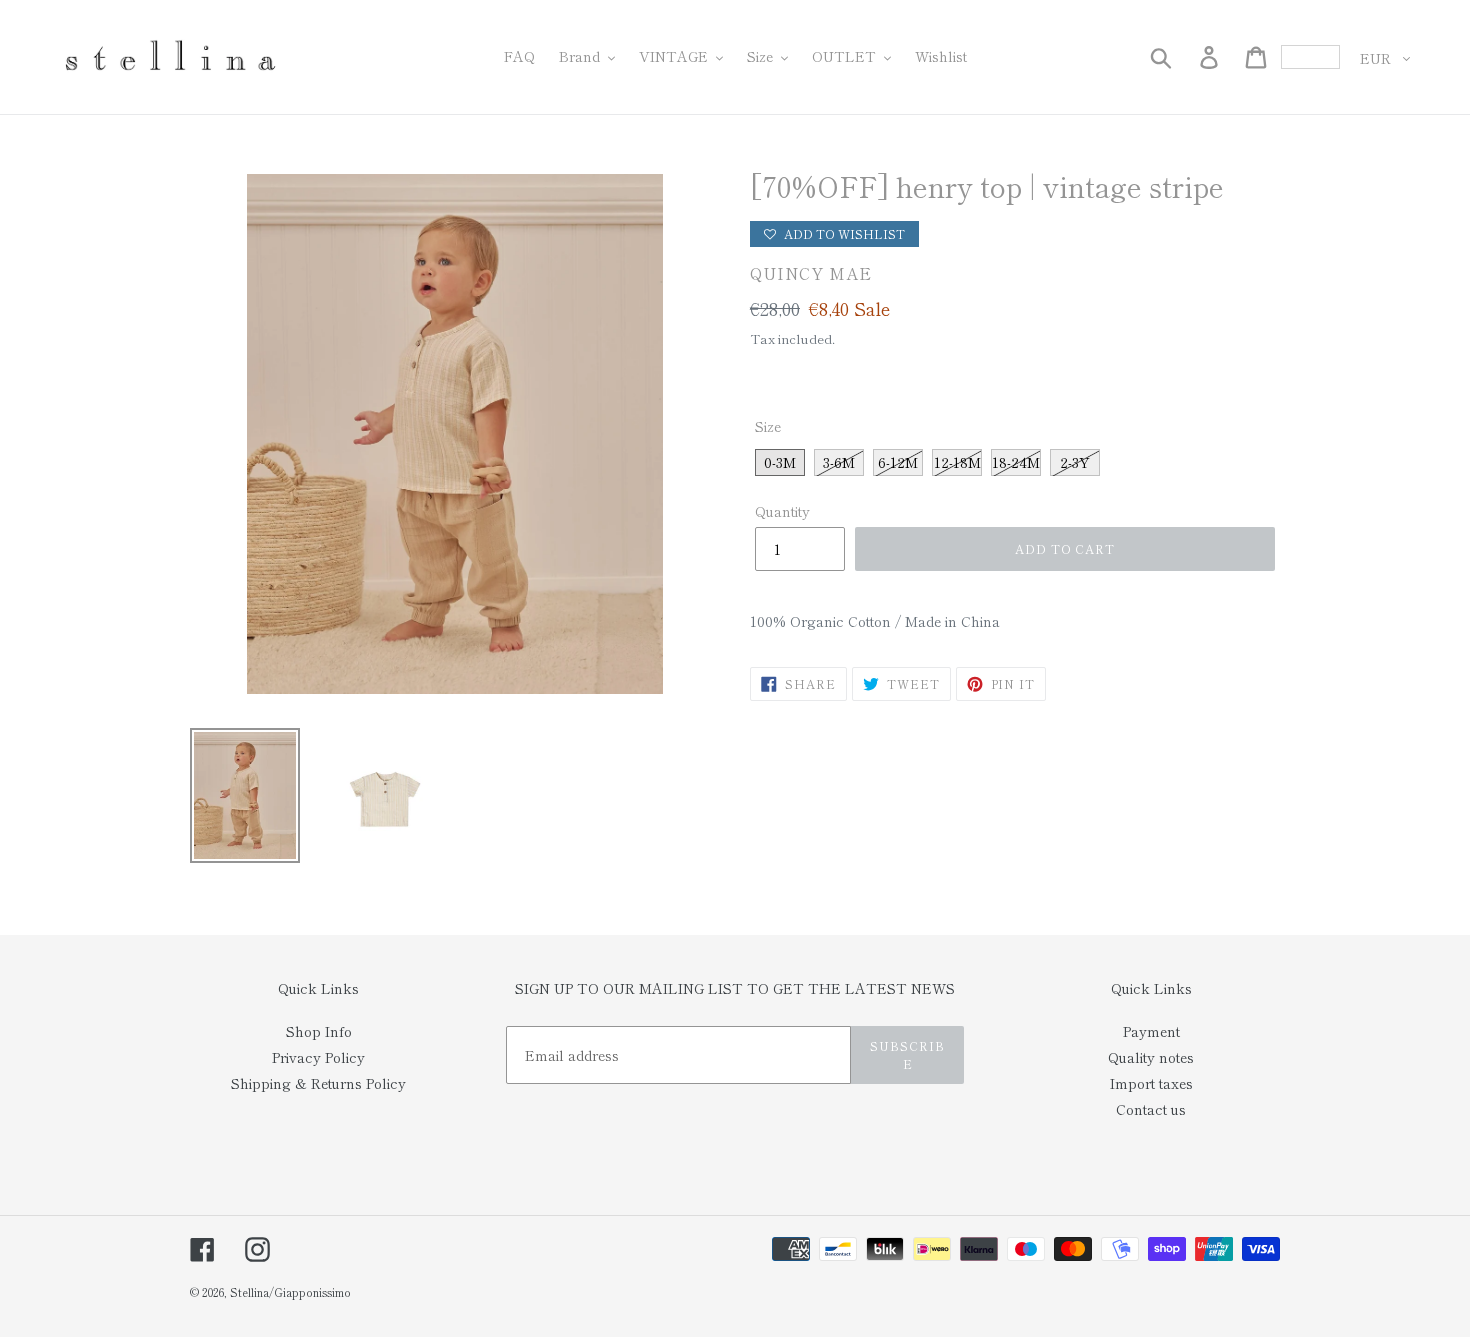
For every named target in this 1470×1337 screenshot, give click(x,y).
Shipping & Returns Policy (318, 1083)
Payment (1151, 1031)
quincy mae (811, 273)
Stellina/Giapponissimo (290, 1292)
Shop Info (319, 1031)
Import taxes (1151, 1083)
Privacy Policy (318, 1057)
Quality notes (1151, 1057)
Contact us (1151, 1109)
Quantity (782, 511)
